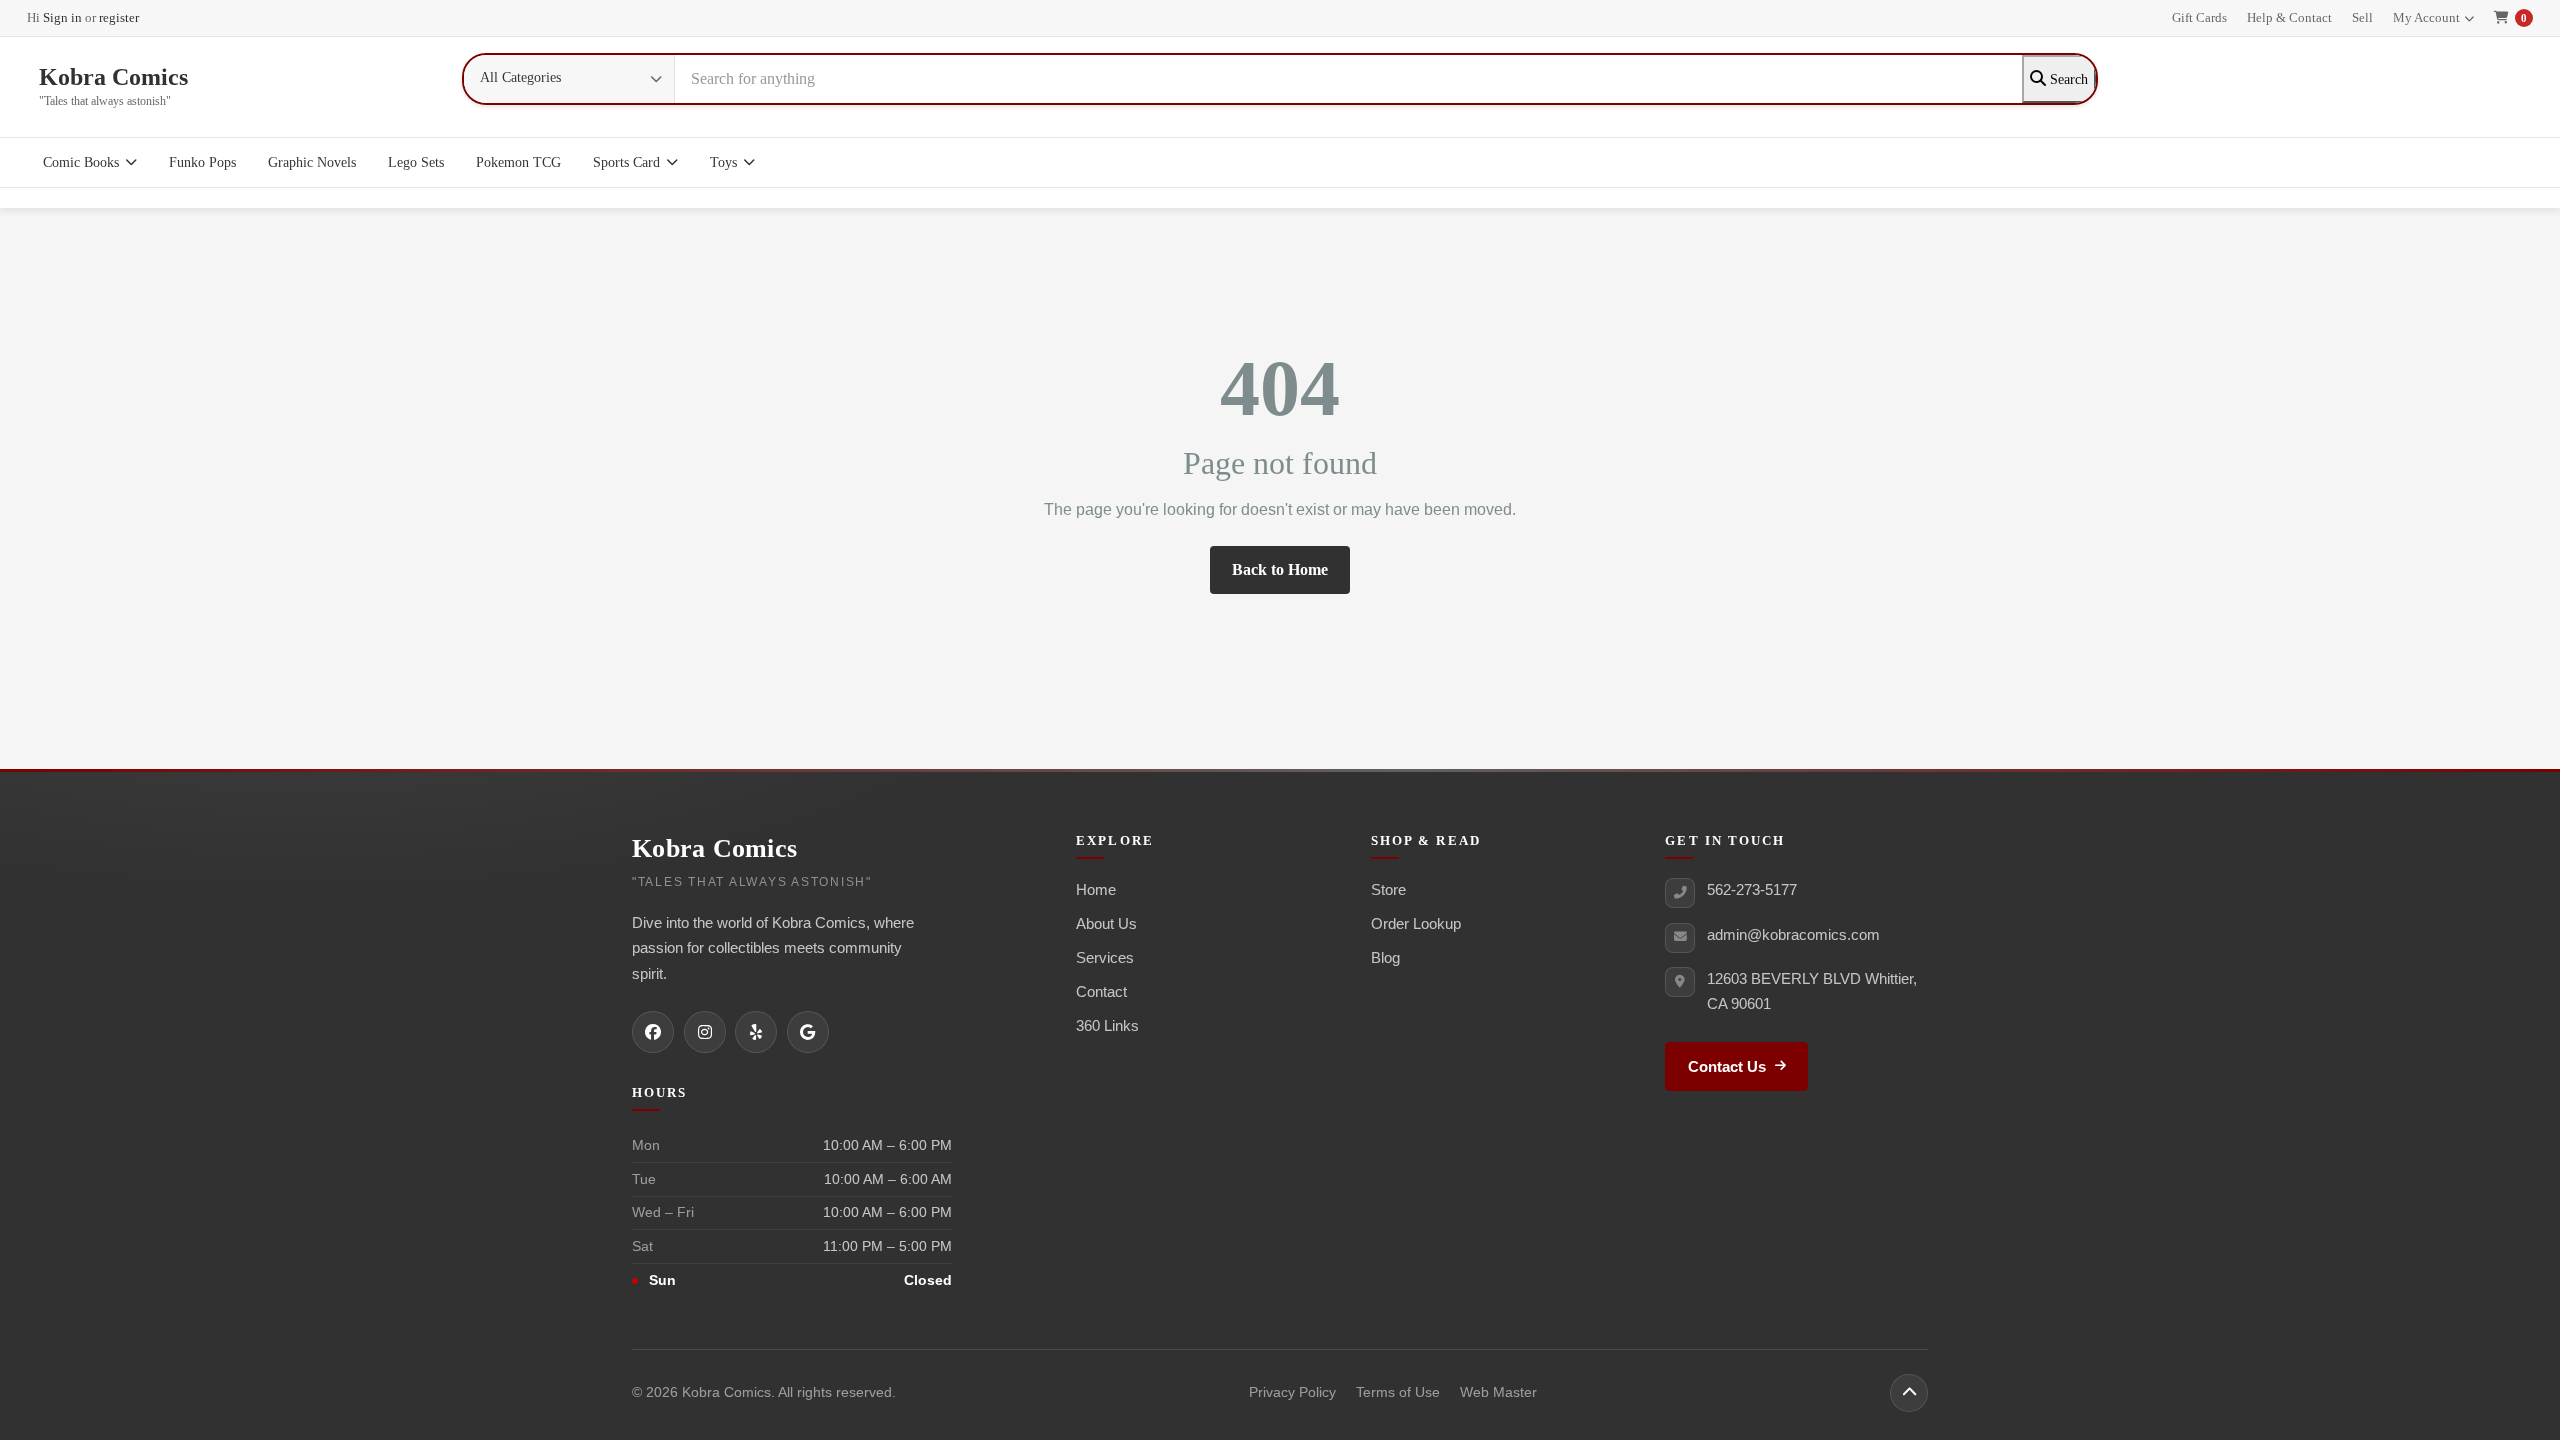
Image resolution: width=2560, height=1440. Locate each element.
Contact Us (1727, 1067)
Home (1096, 889)
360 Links (1107, 1025)
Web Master (1498, 1392)
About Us (1106, 923)
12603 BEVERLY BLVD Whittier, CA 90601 (1812, 991)
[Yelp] (756, 1032)
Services (1105, 957)
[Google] (808, 1032)
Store (1388, 889)
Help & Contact (2289, 17)
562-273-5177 (1752, 889)
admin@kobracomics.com (1793, 934)
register (119, 17)
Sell (2362, 17)
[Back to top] (1909, 1393)
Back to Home (1280, 569)
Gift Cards (2199, 17)
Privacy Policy (1292, 1392)
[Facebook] (653, 1032)
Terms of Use (1398, 1392)
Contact (1101, 991)
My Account (2426, 17)
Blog (1385, 957)
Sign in (62, 17)
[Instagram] (705, 1032)
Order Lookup (1416, 923)
